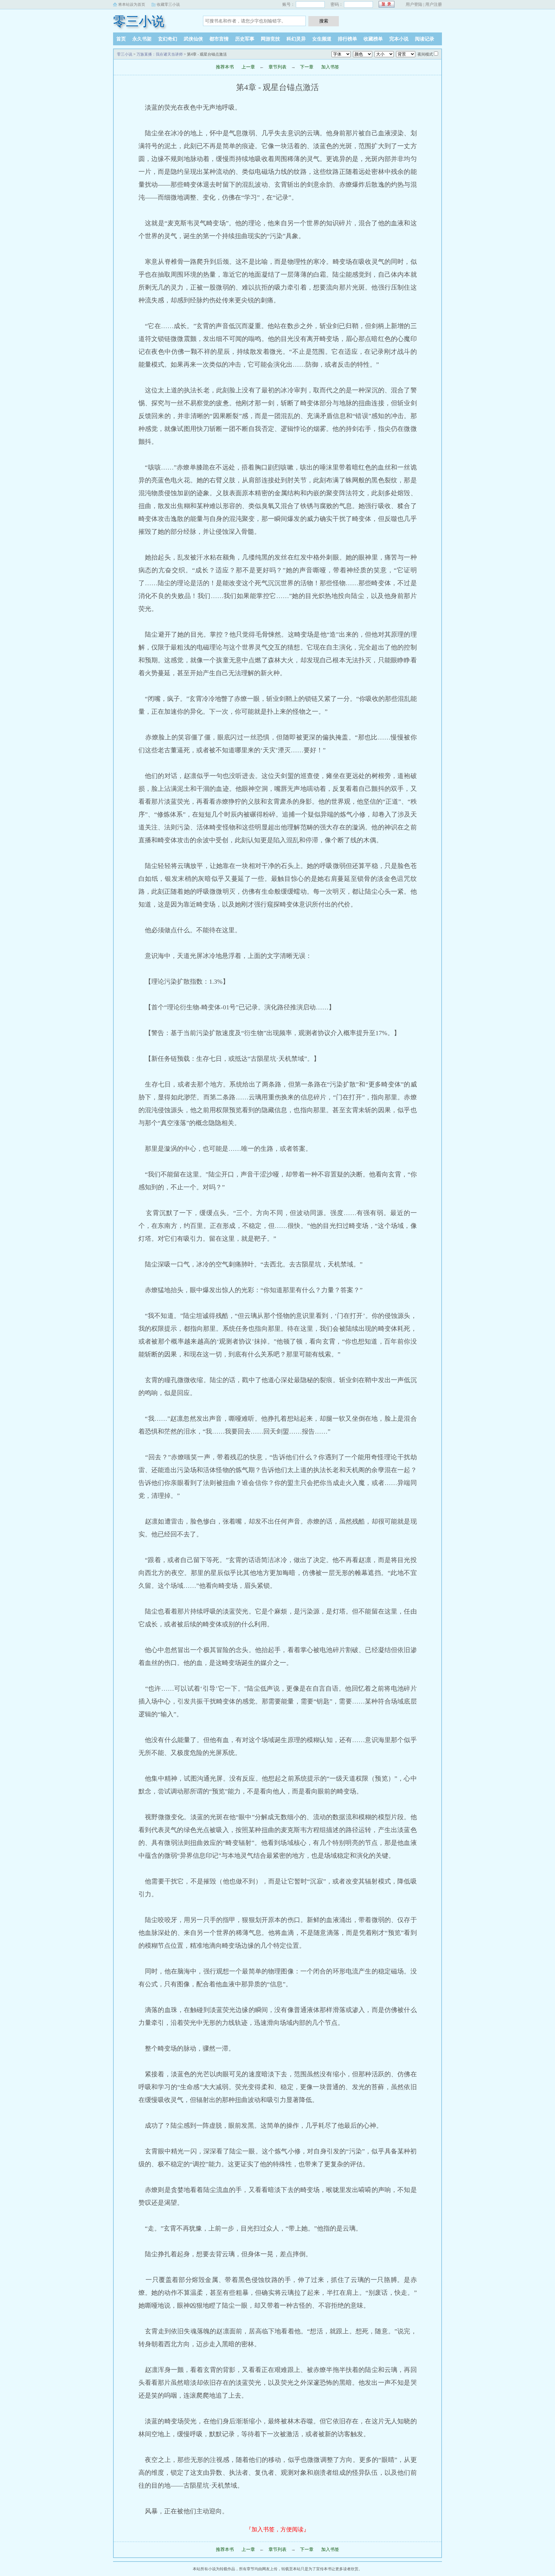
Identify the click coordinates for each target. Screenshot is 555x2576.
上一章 (248, 67)
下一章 (307, 67)
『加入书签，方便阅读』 (277, 2529)
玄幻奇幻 (168, 39)
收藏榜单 (373, 39)
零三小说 (139, 21)
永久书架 (142, 39)
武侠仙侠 (193, 39)
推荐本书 (225, 67)
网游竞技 (270, 39)
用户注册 (434, 4)
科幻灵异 (296, 39)
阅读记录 (425, 39)
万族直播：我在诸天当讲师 (160, 54)
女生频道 (322, 39)
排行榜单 (348, 39)
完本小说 (399, 39)
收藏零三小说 (168, 4)
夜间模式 (425, 54)
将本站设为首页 (132, 4)
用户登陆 (414, 4)
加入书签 (330, 67)
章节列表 (277, 67)
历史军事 (245, 39)
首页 (121, 39)
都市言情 (219, 39)
